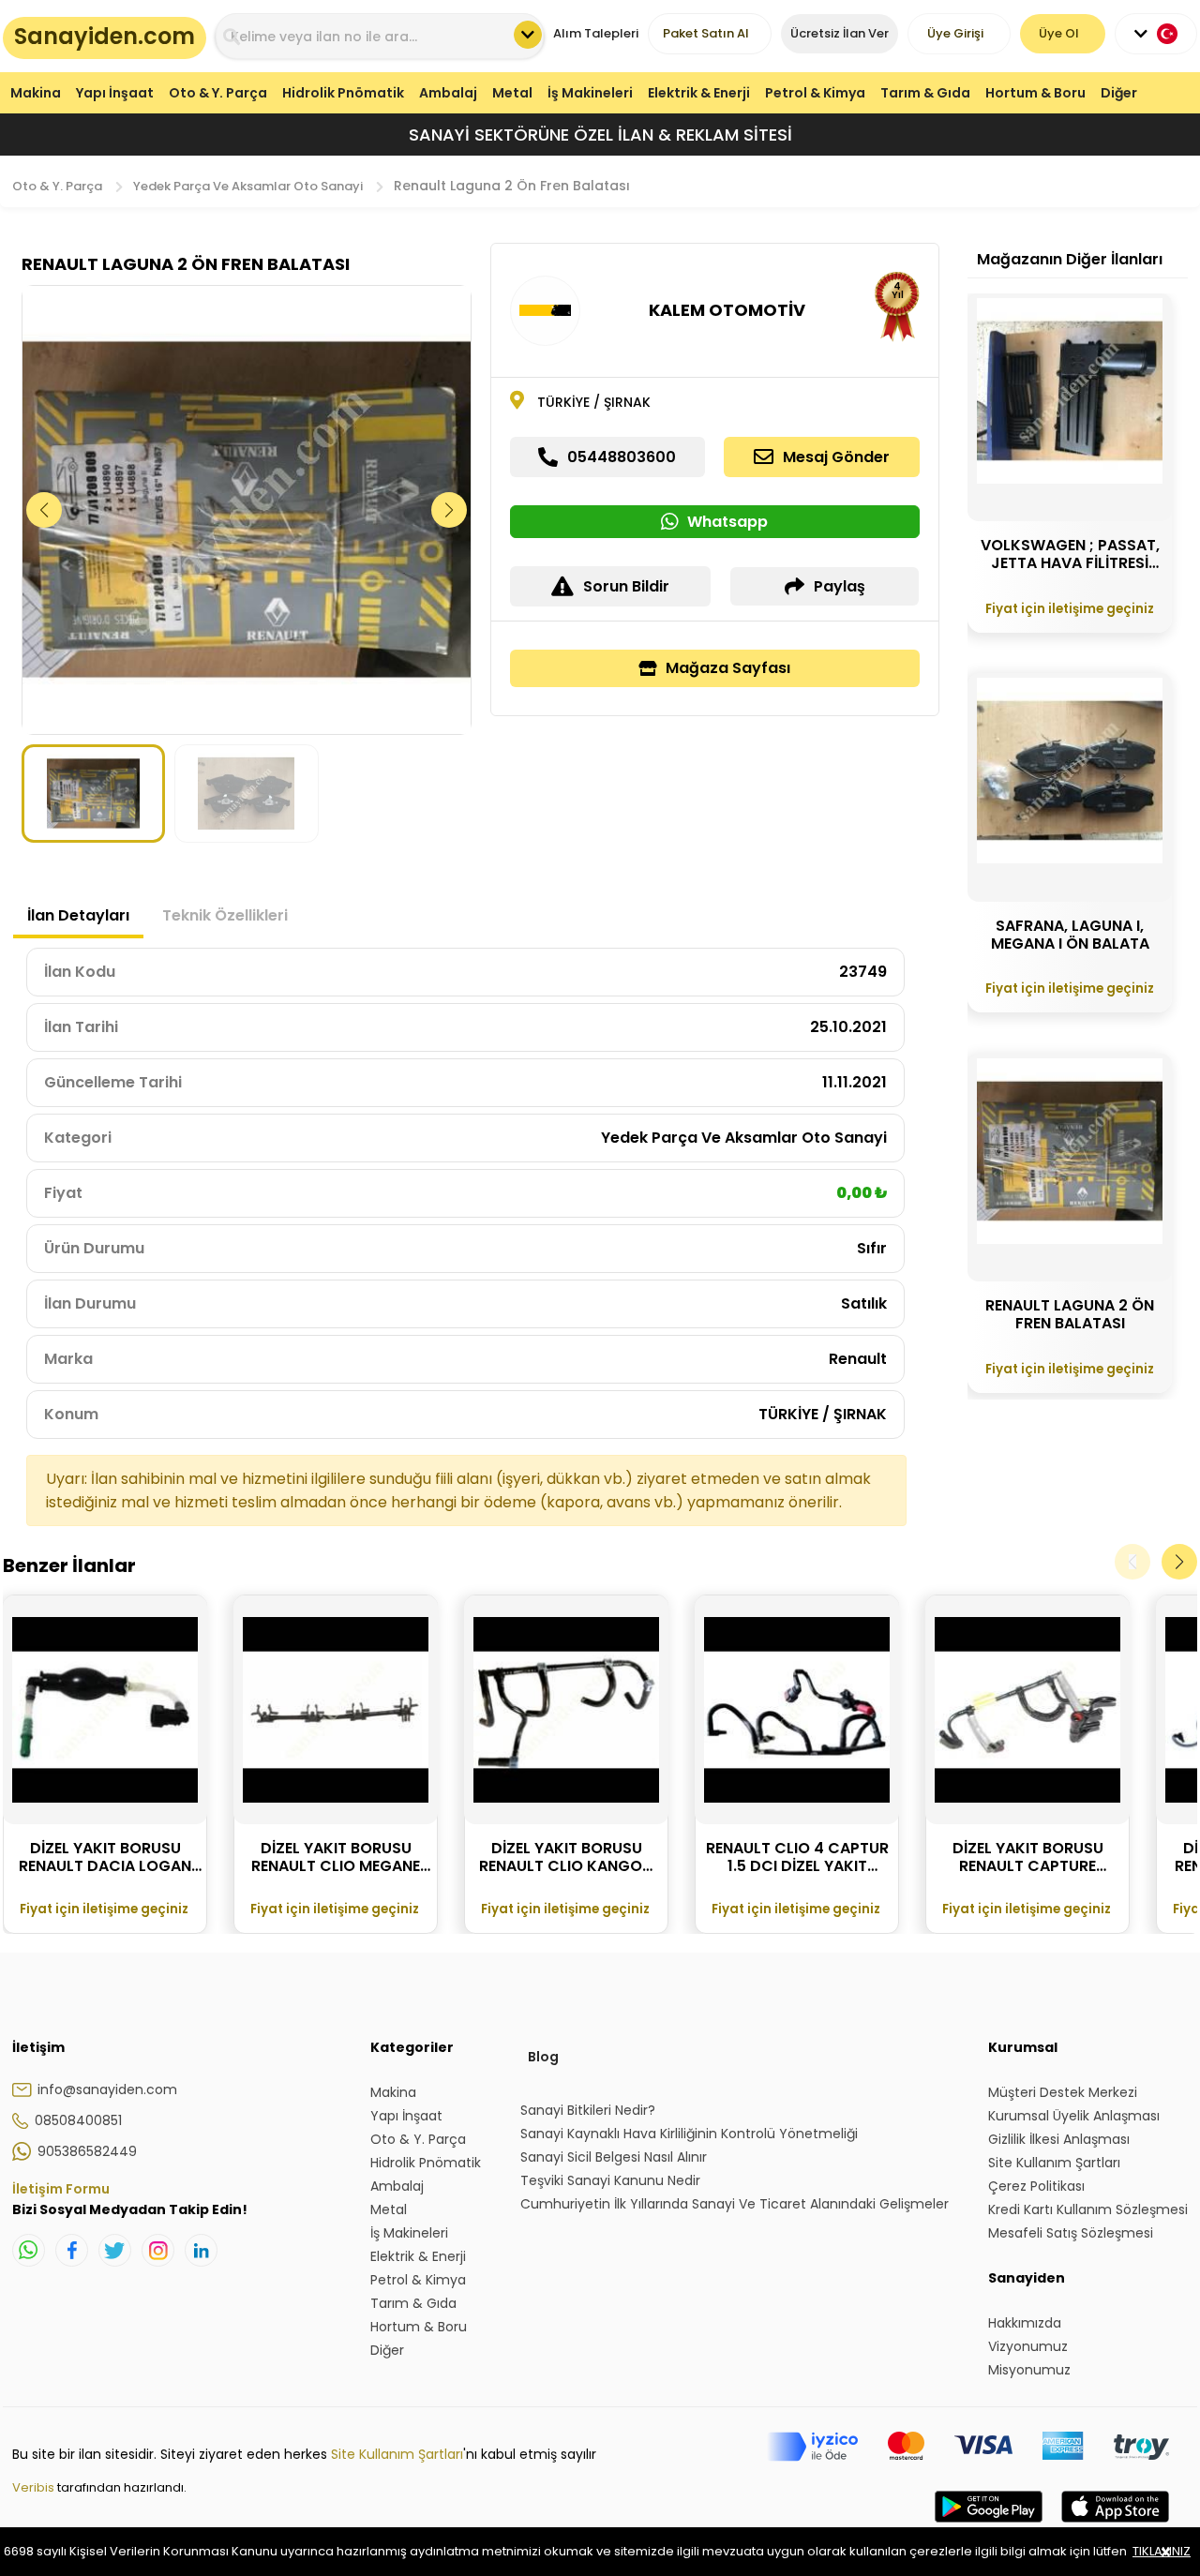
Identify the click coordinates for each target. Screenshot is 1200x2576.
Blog (543, 2057)
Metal (512, 93)
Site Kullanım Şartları (397, 2454)
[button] (450, 510)
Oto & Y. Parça (218, 93)
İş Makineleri (590, 93)
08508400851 (78, 2120)
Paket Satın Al (706, 33)
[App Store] (1115, 2525)
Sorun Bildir (626, 586)
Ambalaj (448, 93)
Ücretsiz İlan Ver (840, 33)
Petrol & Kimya (815, 93)
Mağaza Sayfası (728, 668)
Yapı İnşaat (115, 93)
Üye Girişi (955, 33)
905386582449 (87, 2151)
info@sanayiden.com (107, 2089)
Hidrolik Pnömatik (343, 93)
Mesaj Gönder (836, 457)
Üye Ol (1059, 33)
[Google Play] (989, 2525)
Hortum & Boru (1035, 93)
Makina (36, 93)
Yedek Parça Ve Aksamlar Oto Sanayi (248, 186)
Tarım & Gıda (925, 93)
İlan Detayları (78, 915)
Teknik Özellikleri (225, 915)
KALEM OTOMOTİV (727, 310)
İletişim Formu (61, 2189)
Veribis (35, 2487)
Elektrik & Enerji (699, 93)
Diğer (1119, 93)
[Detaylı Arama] (528, 35)
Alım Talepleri (596, 33)
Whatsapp (727, 522)
